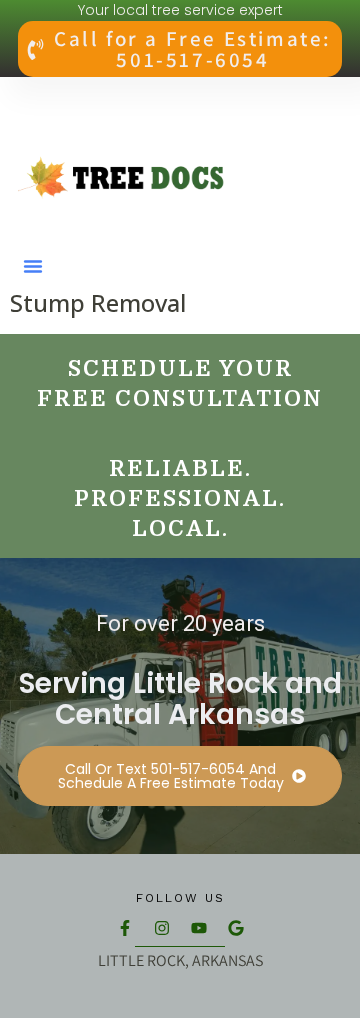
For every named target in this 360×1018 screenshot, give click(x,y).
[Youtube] (199, 928)
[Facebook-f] (125, 928)
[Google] (236, 928)
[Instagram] (162, 928)
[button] (33, 266)
